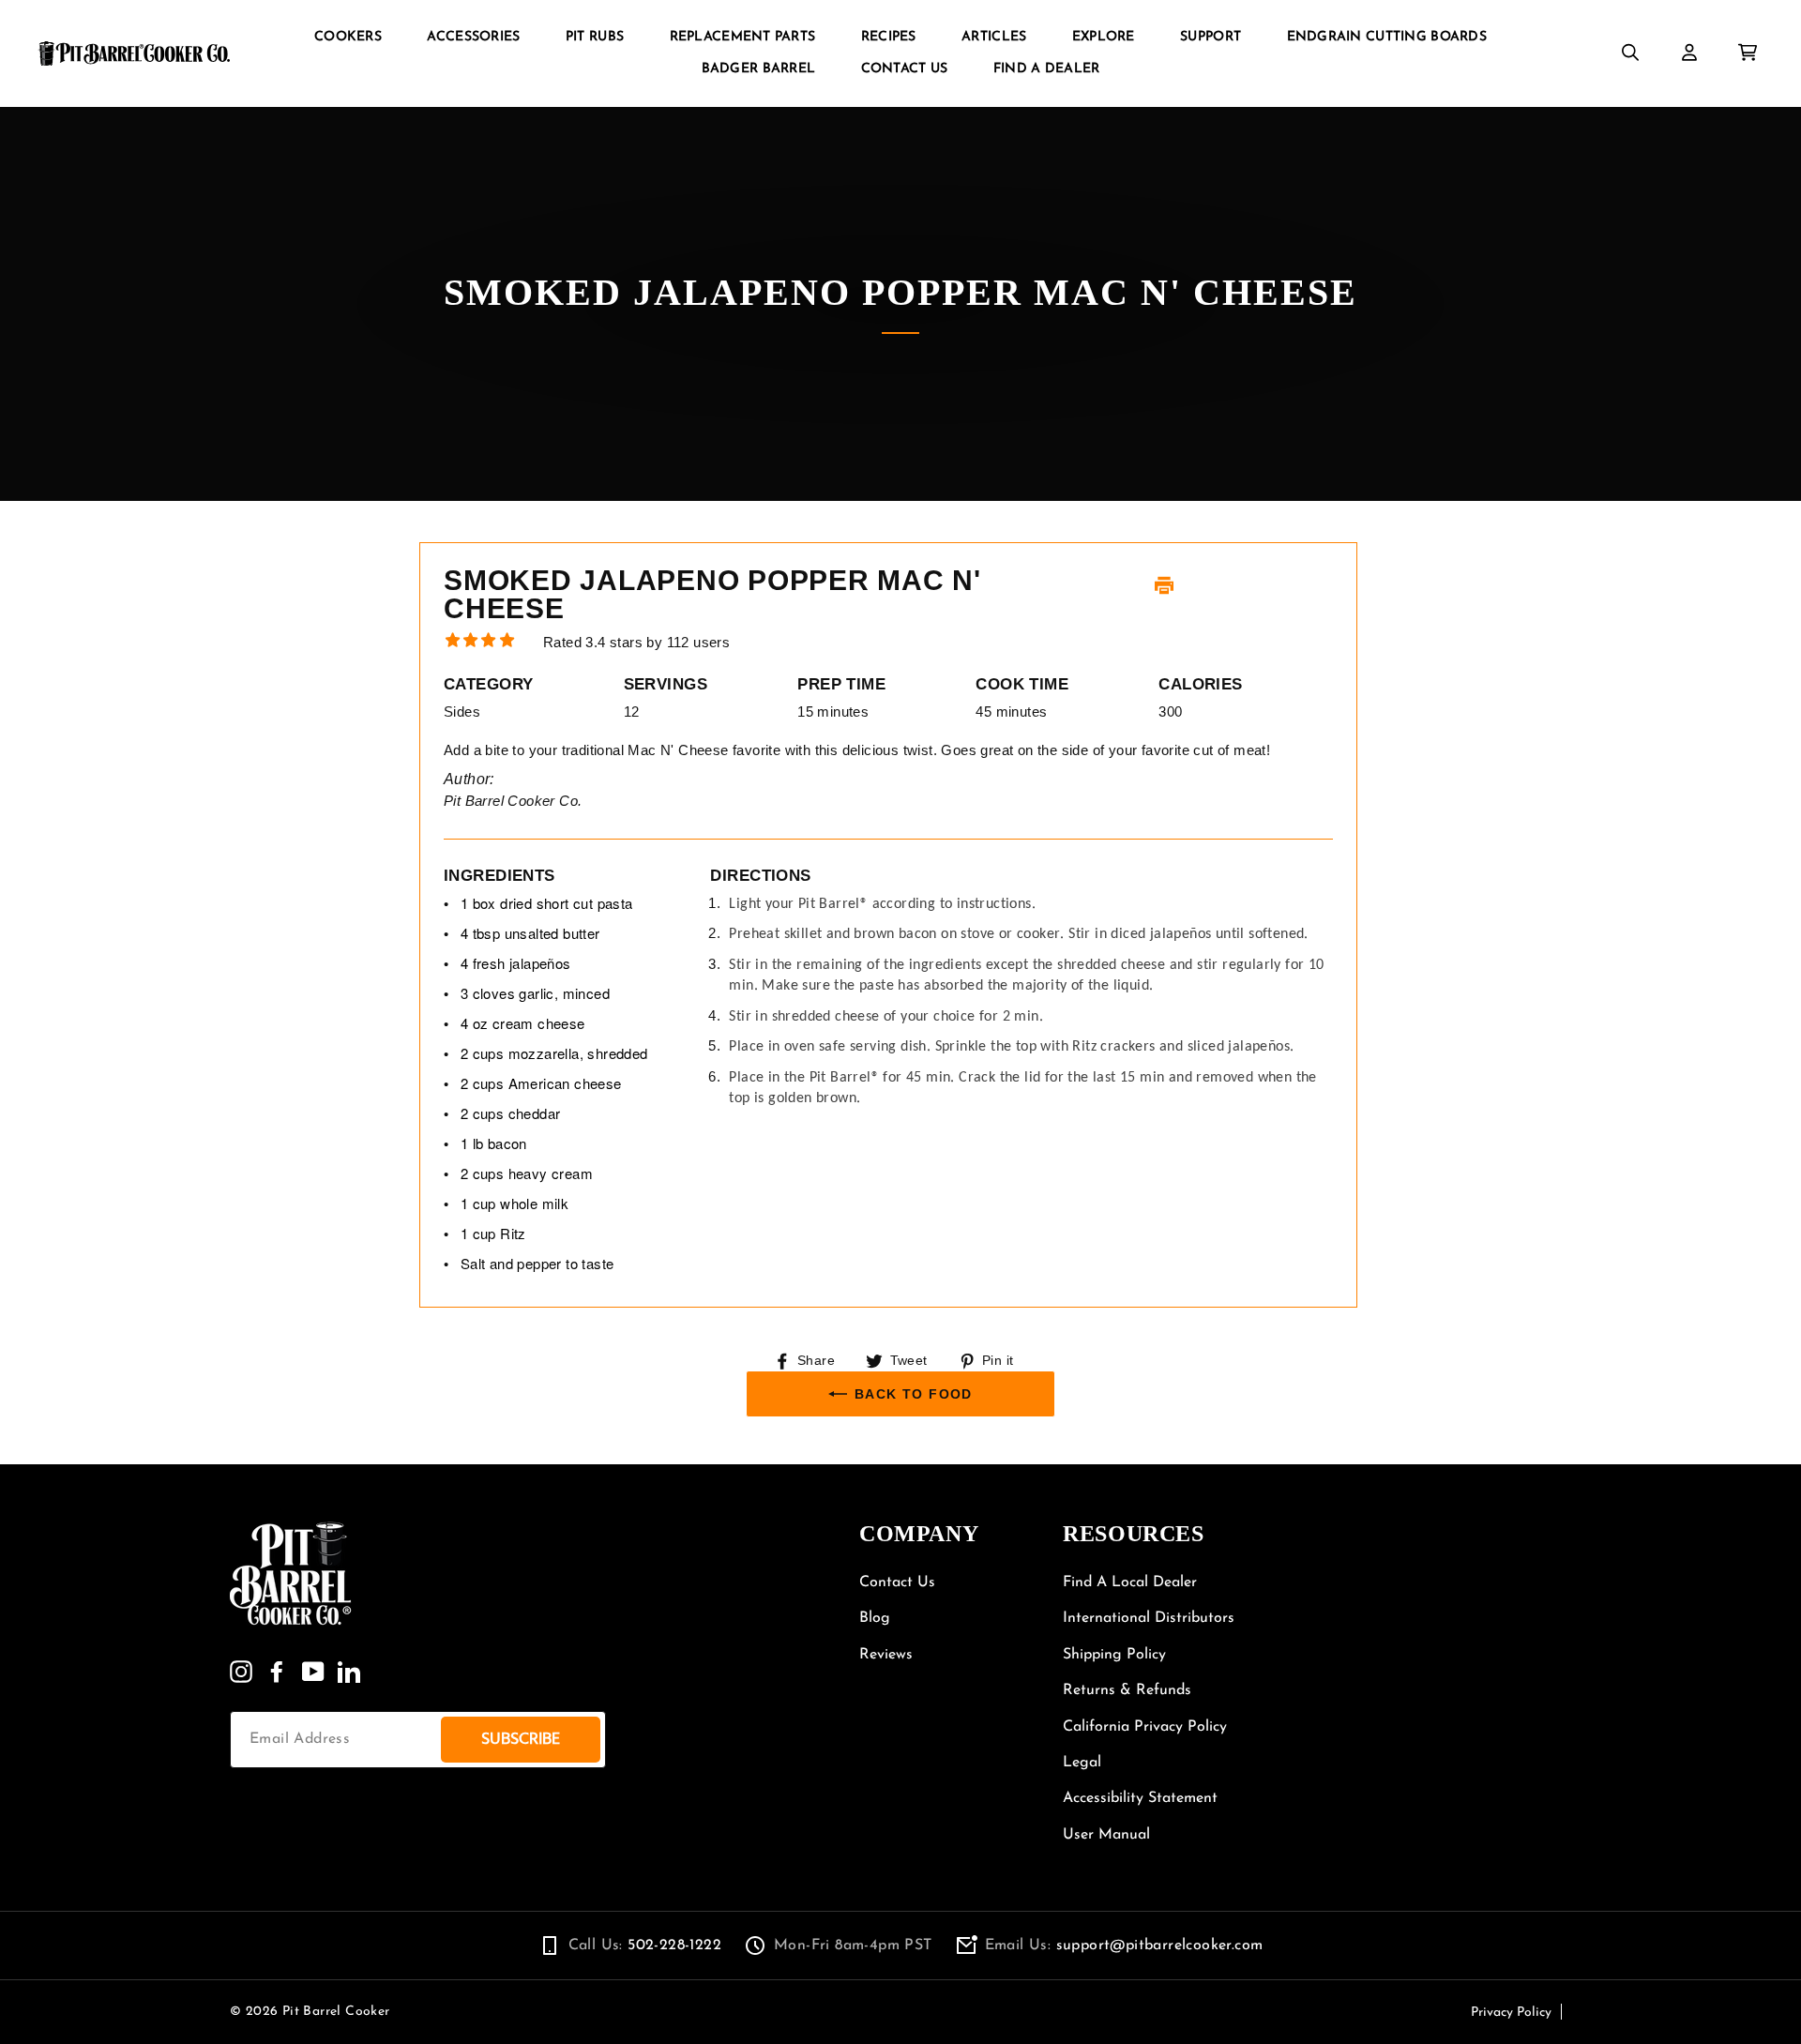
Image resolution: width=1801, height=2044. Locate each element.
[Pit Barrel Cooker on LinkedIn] (349, 1672)
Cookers (348, 37)
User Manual (1106, 1835)
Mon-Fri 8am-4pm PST (853, 1946)
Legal (1082, 1763)
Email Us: (1124, 1946)
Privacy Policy (1511, 2013)
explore (1104, 37)
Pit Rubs (595, 37)
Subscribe (521, 1739)
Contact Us (905, 69)
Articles (994, 37)
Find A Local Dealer (1130, 1582)
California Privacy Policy (1145, 1727)
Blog (875, 1618)
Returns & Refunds (1127, 1690)
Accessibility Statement (1140, 1798)
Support (1211, 37)
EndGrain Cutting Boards (1387, 37)
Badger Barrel (759, 69)
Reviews (886, 1655)
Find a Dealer (1047, 69)
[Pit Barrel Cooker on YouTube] (313, 1672)
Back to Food (914, 1394)
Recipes (889, 37)
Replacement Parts (743, 37)
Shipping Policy (1114, 1655)
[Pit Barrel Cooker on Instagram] (241, 1672)
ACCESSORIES (473, 37)
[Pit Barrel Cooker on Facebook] (277, 1672)
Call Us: (645, 1946)
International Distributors (1149, 1618)
